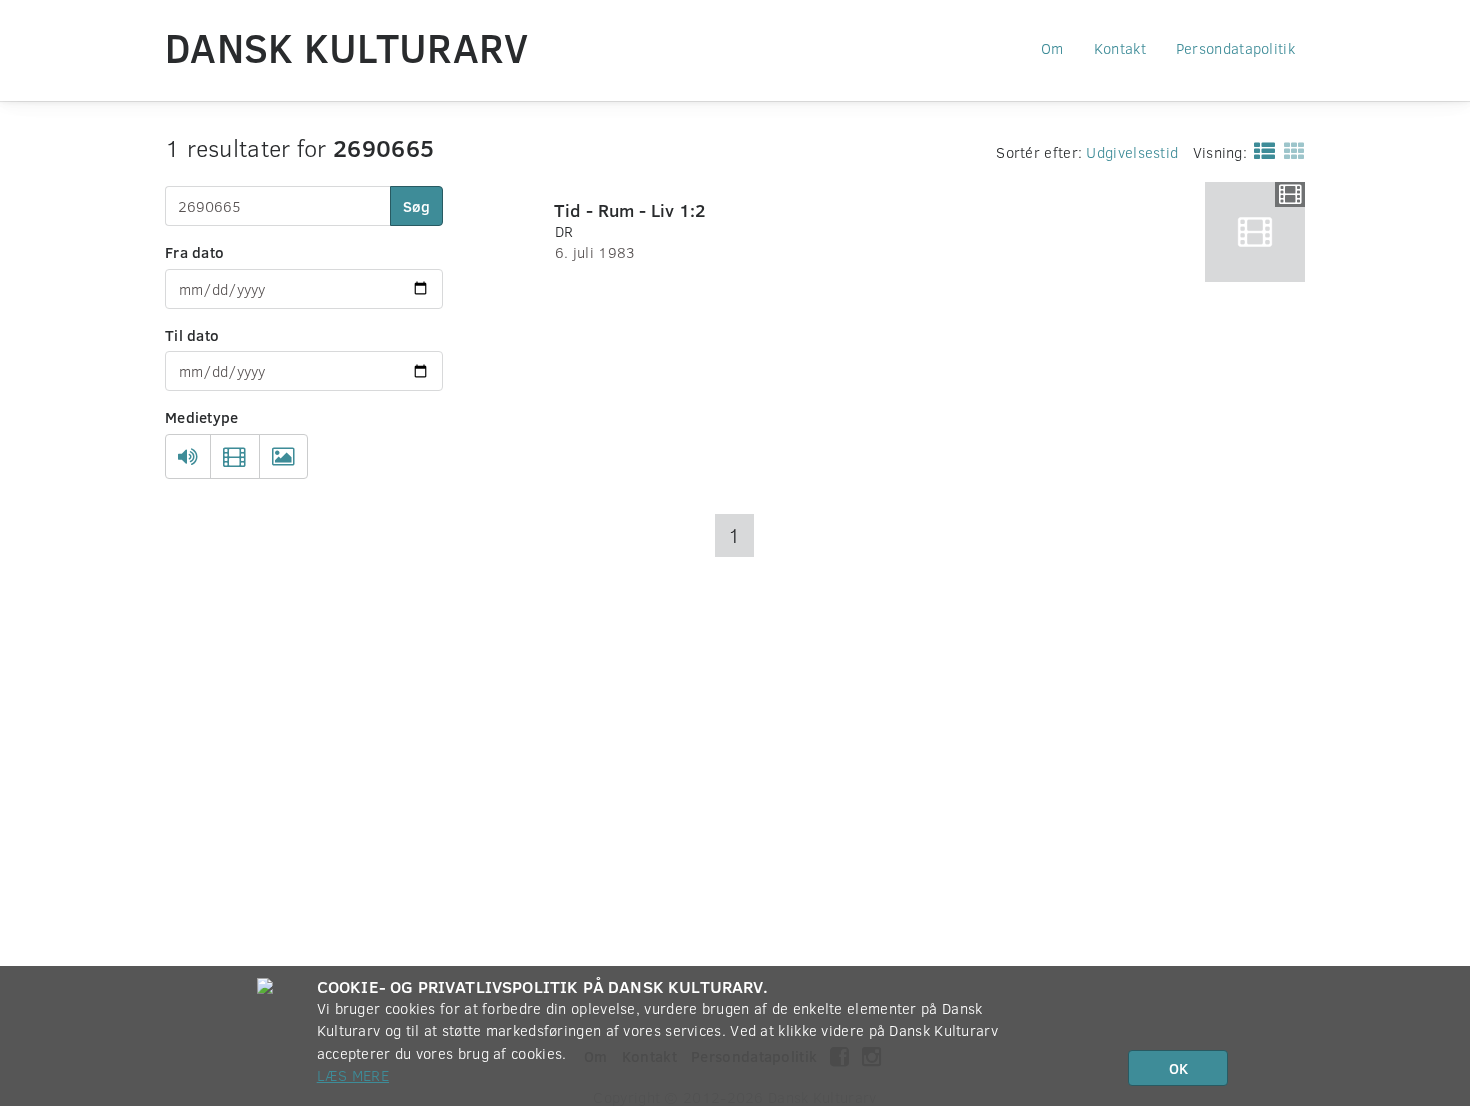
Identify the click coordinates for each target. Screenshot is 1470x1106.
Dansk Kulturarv (347, 47)
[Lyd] (188, 457)
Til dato (192, 335)
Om (1052, 48)
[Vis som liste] (1260, 150)
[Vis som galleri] (1290, 150)
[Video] (234, 457)
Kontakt (1120, 48)
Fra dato (194, 252)
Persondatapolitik (1235, 48)
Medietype (202, 417)
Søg (416, 206)
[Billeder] (283, 457)
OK (1178, 1068)
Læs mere (353, 1075)
